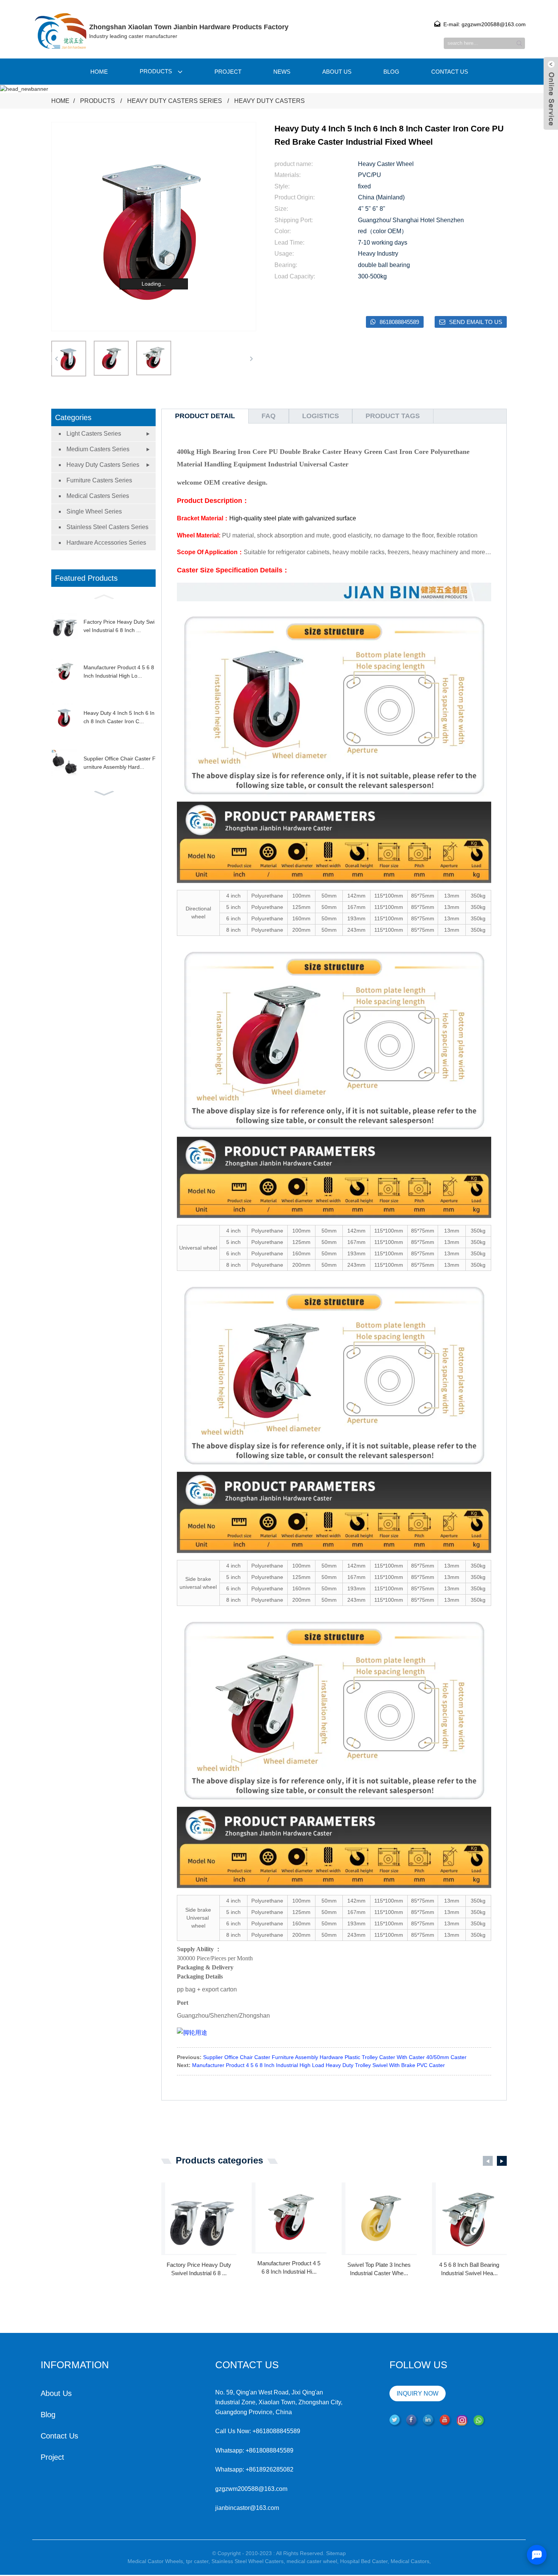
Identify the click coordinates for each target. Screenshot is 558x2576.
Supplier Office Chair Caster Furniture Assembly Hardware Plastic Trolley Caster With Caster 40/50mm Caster (335, 2057)
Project (228, 72)
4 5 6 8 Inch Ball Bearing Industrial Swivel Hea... (469, 2269)
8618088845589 (399, 322)
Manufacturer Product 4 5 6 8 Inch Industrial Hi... (289, 2268)
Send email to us (476, 322)
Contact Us (450, 72)
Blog (391, 72)
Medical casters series (98, 496)
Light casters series (94, 434)
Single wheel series (94, 511)
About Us (337, 72)
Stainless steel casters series (107, 527)
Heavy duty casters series (175, 101)
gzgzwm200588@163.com (251, 2489)
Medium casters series (98, 449)
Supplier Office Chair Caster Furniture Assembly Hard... (120, 763)
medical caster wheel (312, 2561)
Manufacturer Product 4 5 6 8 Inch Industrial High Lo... (119, 672)
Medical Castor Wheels (155, 2561)
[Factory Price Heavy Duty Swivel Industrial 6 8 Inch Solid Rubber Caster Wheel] (201, 2218)
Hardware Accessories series (106, 543)
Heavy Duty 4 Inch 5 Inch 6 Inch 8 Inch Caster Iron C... (119, 717)
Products (156, 71)
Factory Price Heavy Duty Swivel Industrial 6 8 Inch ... (119, 626)
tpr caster (197, 2561)
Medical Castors (410, 2561)
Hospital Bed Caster (364, 2561)
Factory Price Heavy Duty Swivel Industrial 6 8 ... (199, 2269)
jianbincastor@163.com (247, 2508)
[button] (251, 359)
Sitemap (336, 2553)
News (282, 72)
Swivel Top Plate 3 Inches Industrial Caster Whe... (379, 2269)
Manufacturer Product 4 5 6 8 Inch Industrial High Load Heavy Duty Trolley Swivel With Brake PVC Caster (318, 2065)
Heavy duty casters (270, 101)
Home (99, 72)
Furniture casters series (99, 480)
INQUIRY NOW (418, 2393)
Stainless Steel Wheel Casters (247, 2561)
